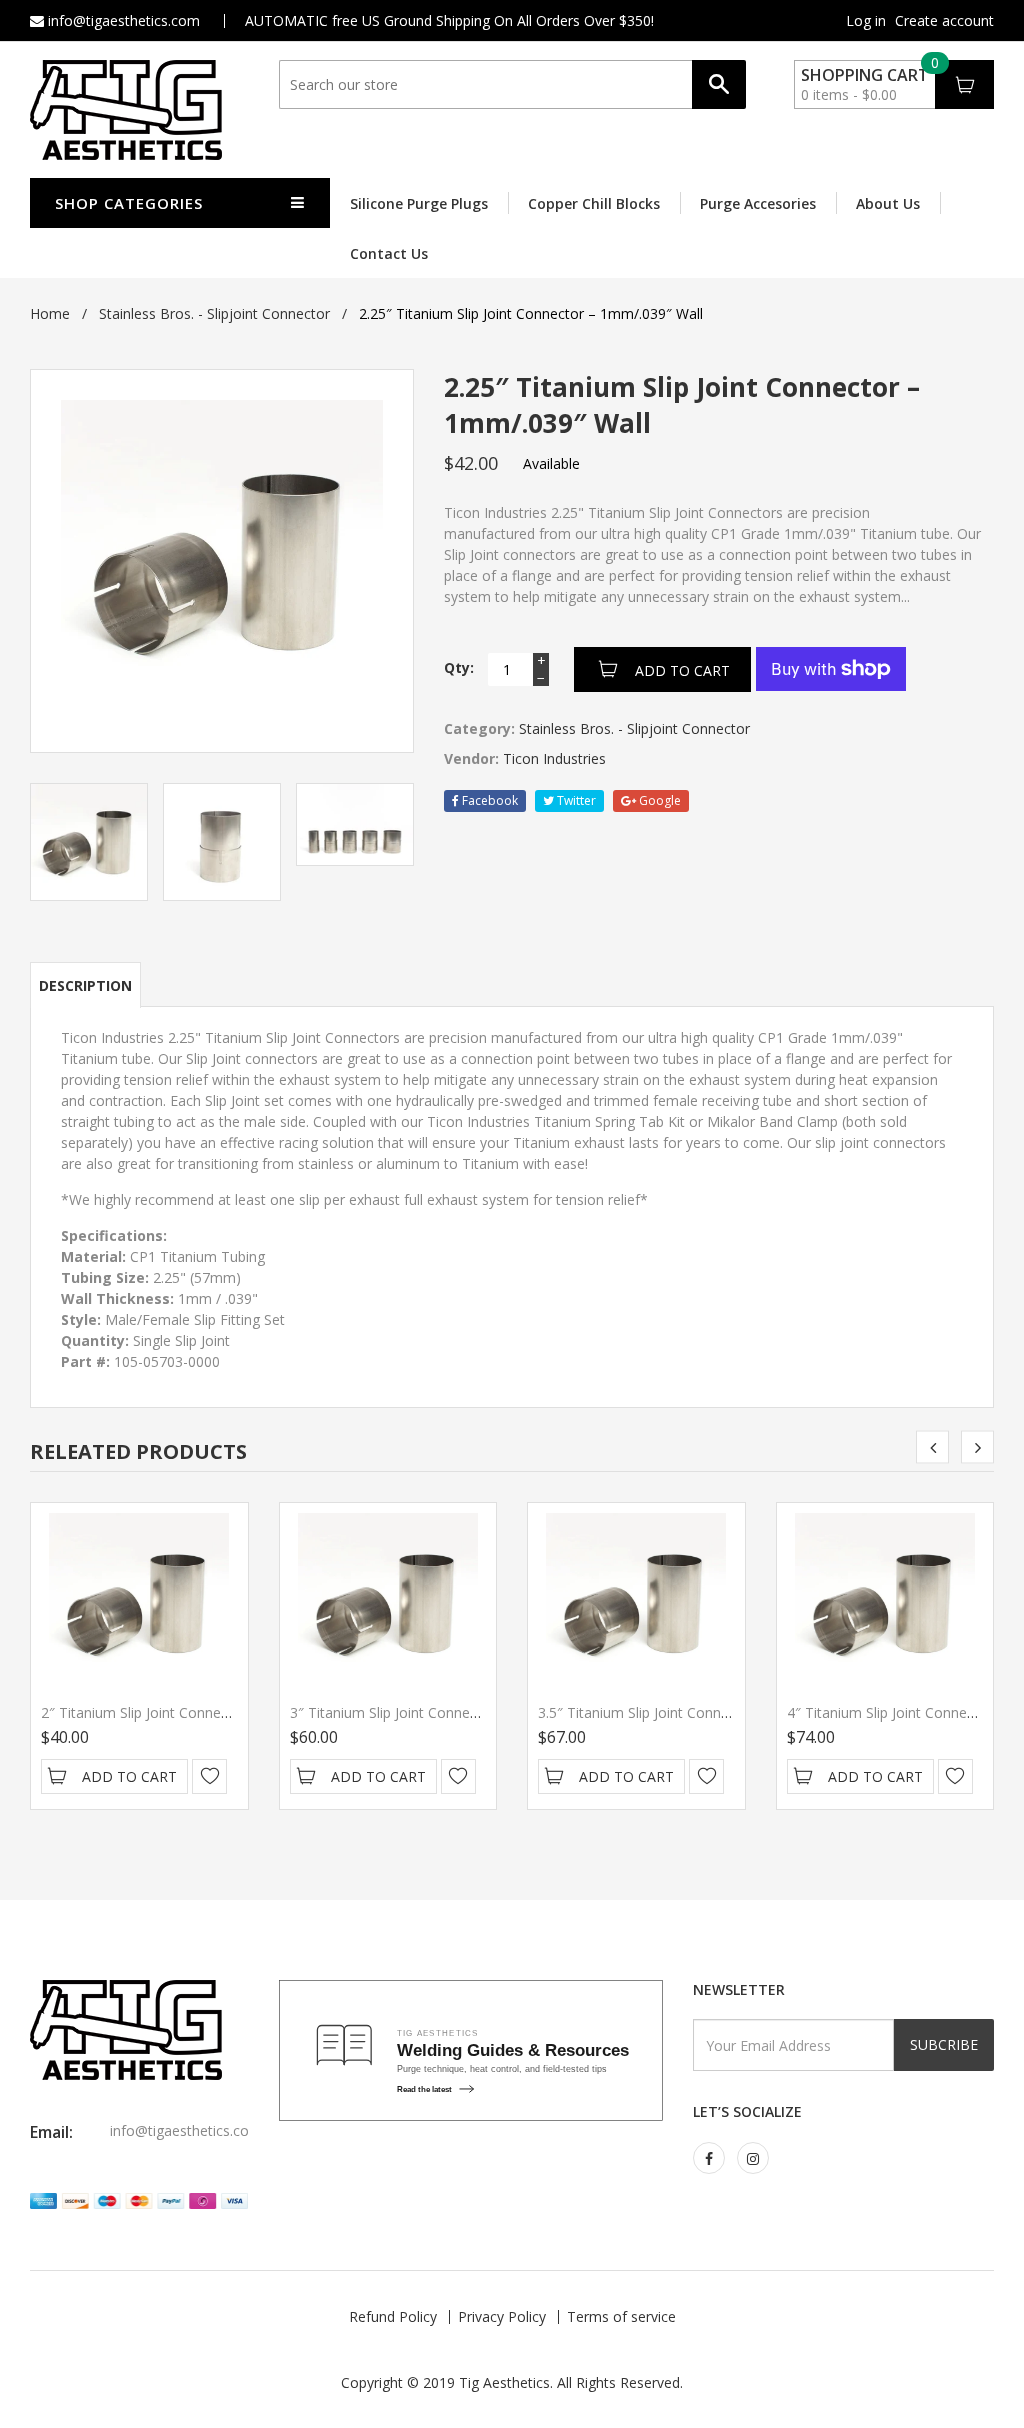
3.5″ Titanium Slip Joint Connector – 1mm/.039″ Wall (706, 1712)
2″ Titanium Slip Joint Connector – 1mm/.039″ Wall (203, 1712)
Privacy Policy (502, 2316)
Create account (944, 21)
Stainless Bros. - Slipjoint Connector (214, 313)
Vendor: (471, 758)
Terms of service (621, 2316)
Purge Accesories (758, 203)
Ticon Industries (554, 758)
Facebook (488, 800)
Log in (866, 21)
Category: (479, 728)
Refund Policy (393, 2316)
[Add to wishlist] (209, 1776)
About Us (888, 203)
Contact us (389, 253)
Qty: (459, 667)
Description (85, 985)
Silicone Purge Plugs (419, 203)
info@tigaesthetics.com (122, 20)
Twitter (575, 800)
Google (658, 800)
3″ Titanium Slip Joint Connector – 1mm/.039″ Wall (452, 1712)
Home (50, 313)
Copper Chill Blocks (594, 203)
